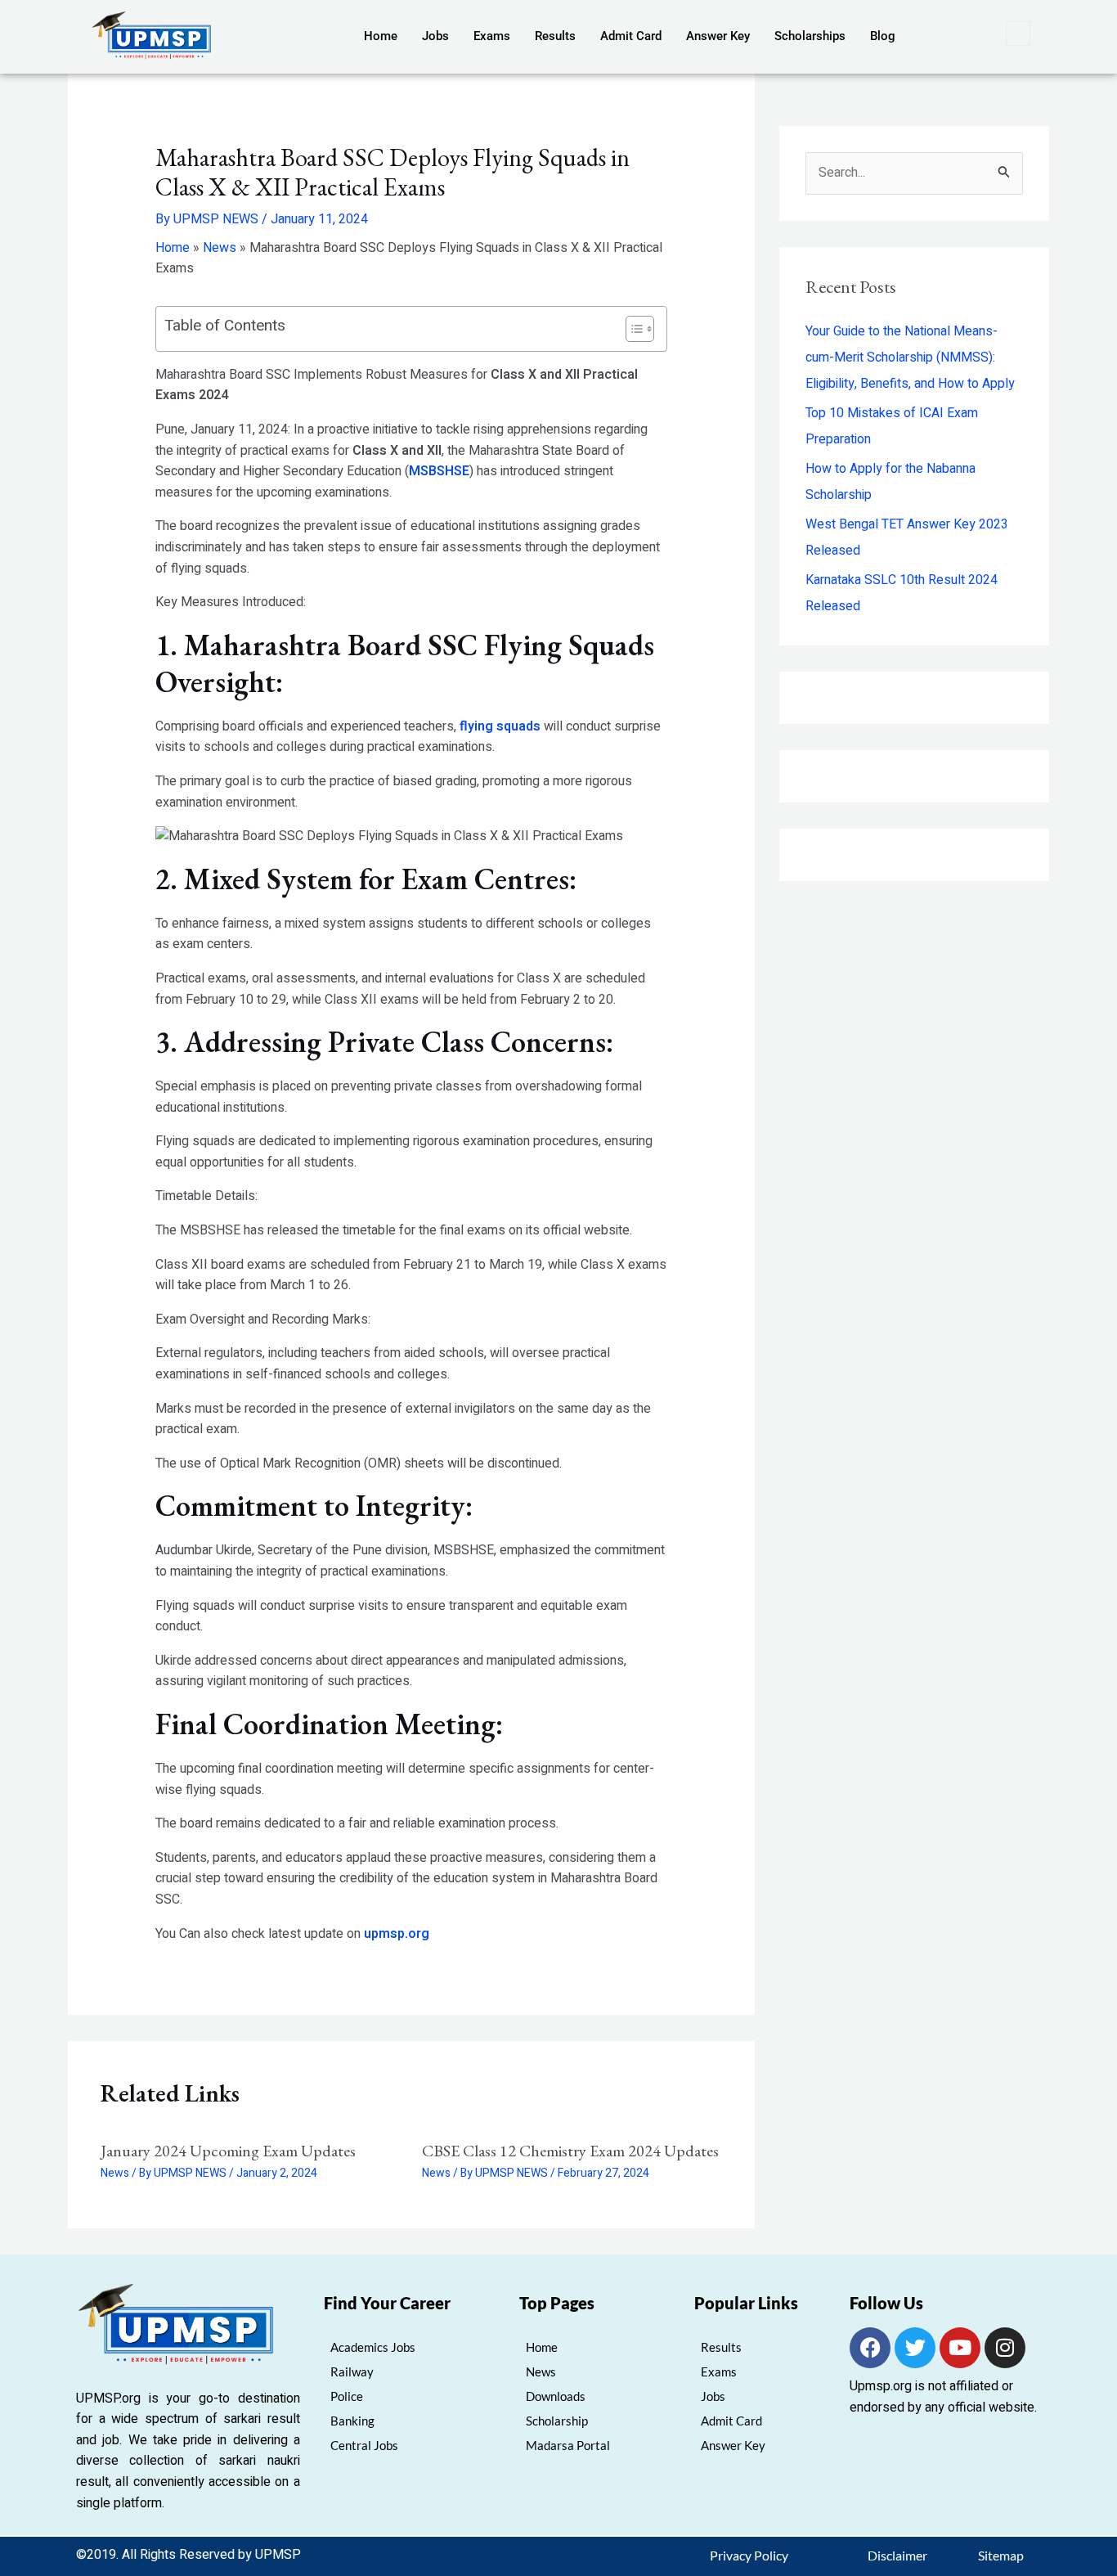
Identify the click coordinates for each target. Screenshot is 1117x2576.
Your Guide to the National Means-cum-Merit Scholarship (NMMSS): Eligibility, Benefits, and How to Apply (910, 357)
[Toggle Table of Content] (632, 329)
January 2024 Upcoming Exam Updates (228, 2151)
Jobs (435, 36)
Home (381, 36)
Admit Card (631, 36)
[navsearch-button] (1018, 34)
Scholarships (810, 36)
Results (555, 36)
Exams (492, 36)
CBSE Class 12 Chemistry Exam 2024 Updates (570, 2151)
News (220, 248)
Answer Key (718, 36)
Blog (883, 36)
